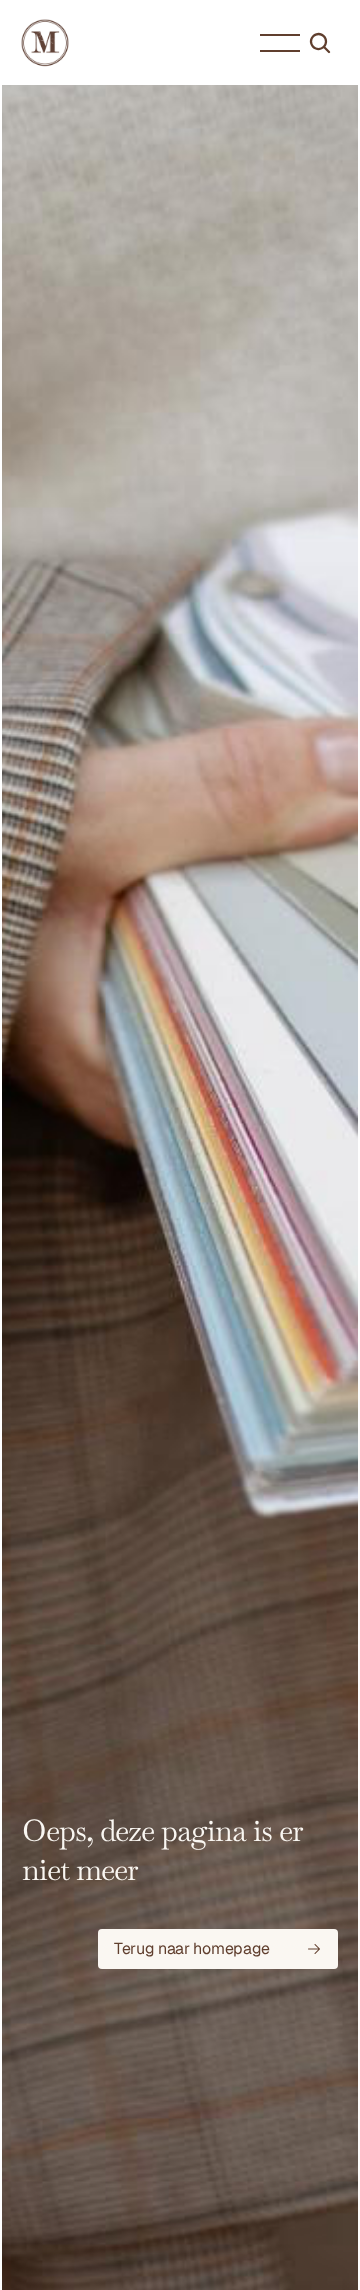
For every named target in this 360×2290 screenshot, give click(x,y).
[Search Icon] (320, 43)
